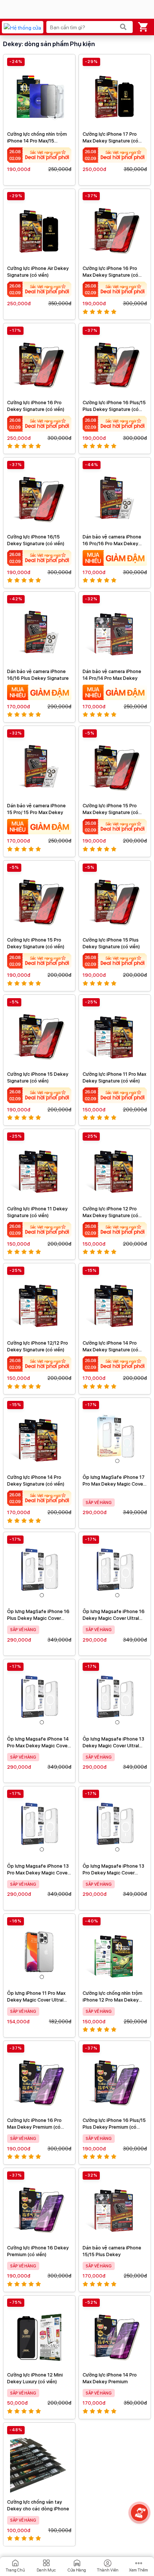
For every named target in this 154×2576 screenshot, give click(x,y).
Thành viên (108, 2570)
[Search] (123, 27)
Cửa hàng (77, 2570)
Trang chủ (15, 2570)
